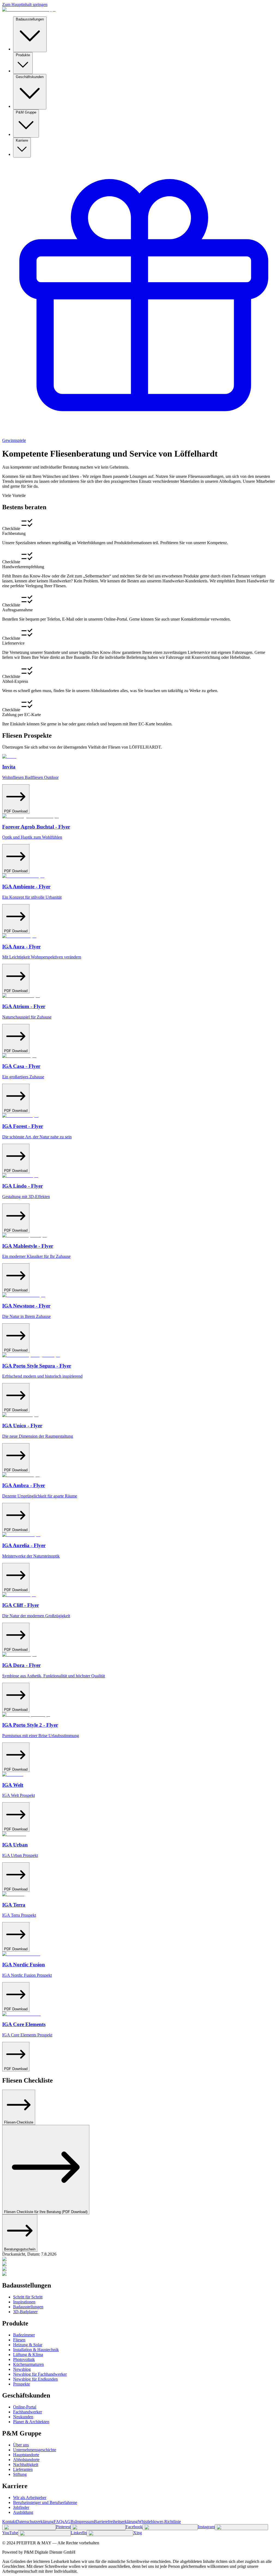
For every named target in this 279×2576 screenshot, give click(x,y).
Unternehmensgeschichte (35, 2450)
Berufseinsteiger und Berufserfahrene (45, 2502)
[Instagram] (170, 2527)
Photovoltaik (24, 2359)
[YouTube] (241, 2527)
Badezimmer (24, 2335)
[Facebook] (98, 2527)
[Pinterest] (29, 2527)
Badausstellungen (30, 19)
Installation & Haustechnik (36, 2350)
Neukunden (23, 2417)
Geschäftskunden (30, 77)
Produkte (23, 55)
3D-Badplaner (25, 2312)
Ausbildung (23, 2512)
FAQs (59, 2522)
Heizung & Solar (28, 2345)
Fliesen (19, 2340)
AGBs (70, 2522)
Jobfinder (21, 2507)
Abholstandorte (26, 2460)
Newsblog (22, 2369)
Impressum (85, 2522)
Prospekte (22, 2384)
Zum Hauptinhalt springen (25, 5)
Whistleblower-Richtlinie (159, 2522)
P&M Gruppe (26, 112)
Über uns (21, 2445)
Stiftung (20, 2474)
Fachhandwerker (28, 2412)
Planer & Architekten (31, 2422)
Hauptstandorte (26, 2455)
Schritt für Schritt (28, 2297)
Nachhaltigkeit (26, 2465)
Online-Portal (25, 2407)
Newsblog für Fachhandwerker (40, 2374)
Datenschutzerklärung (35, 2522)
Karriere (22, 140)
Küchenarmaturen (28, 2364)
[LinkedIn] (44, 2533)
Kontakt (9, 2522)
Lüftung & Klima (28, 2355)
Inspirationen (24, 2302)
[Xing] (110, 2533)
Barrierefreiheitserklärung (116, 2522)
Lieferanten (23, 2469)
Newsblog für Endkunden (35, 2379)
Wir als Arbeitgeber (30, 2498)
